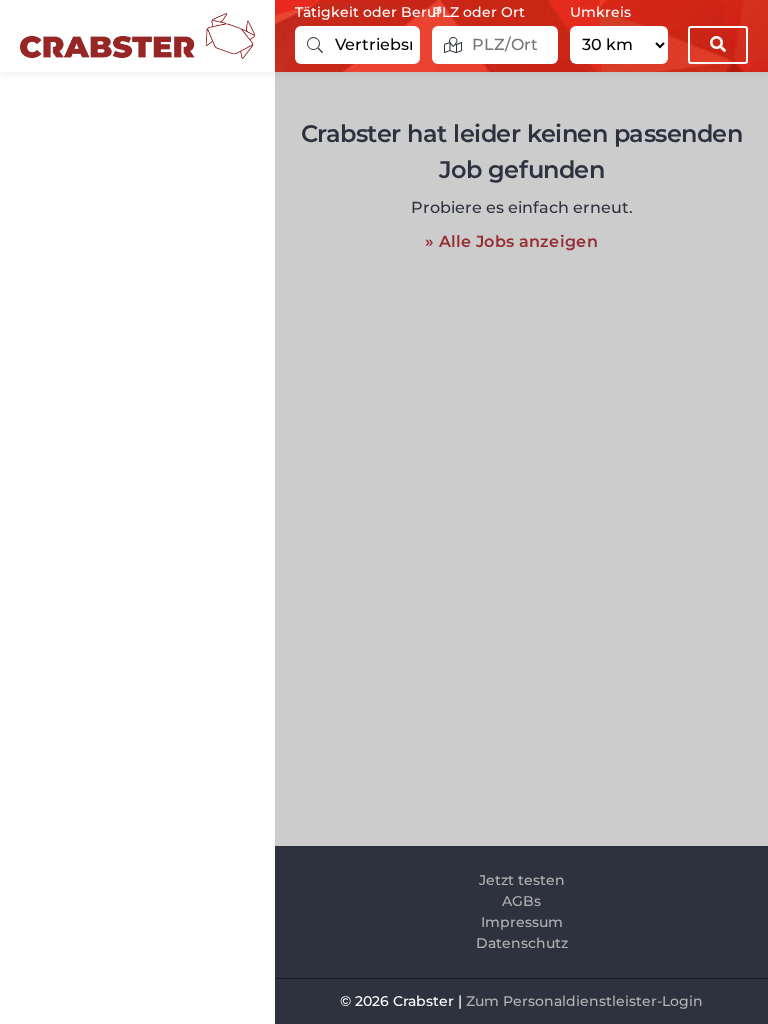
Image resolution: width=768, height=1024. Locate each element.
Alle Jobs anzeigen (518, 241)
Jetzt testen (522, 880)
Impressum (522, 922)
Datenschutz (522, 943)
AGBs (521, 901)
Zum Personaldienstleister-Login (584, 1001)
